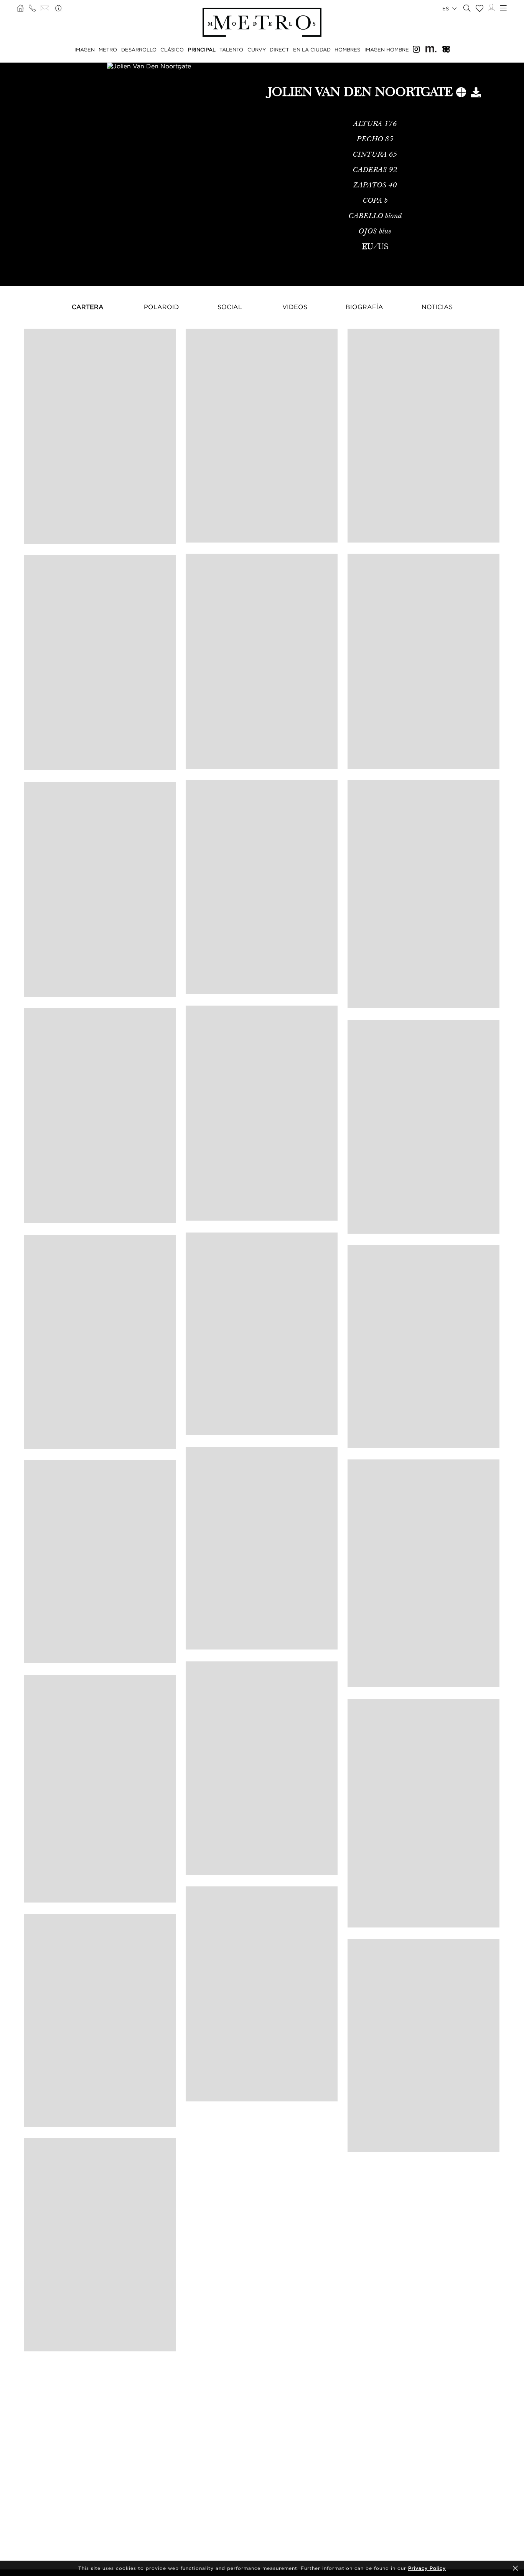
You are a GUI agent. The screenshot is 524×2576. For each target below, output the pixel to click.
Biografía (364, 307)
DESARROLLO (139, 50)
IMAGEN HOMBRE (387, 50)
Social (230, 307)
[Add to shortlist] (461, 94)
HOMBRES (347, 50)
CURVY (257, 50)
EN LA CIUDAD (312, 50)
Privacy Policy (427, 2568)
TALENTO (231, 50)
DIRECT (279, 50)
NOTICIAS (437, 307)
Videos (295, 307)
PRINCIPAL (202, 50)
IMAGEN (85, 50)
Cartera (88, 307)
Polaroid (161, 307)
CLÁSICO (172, 50)
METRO (108, 50)
